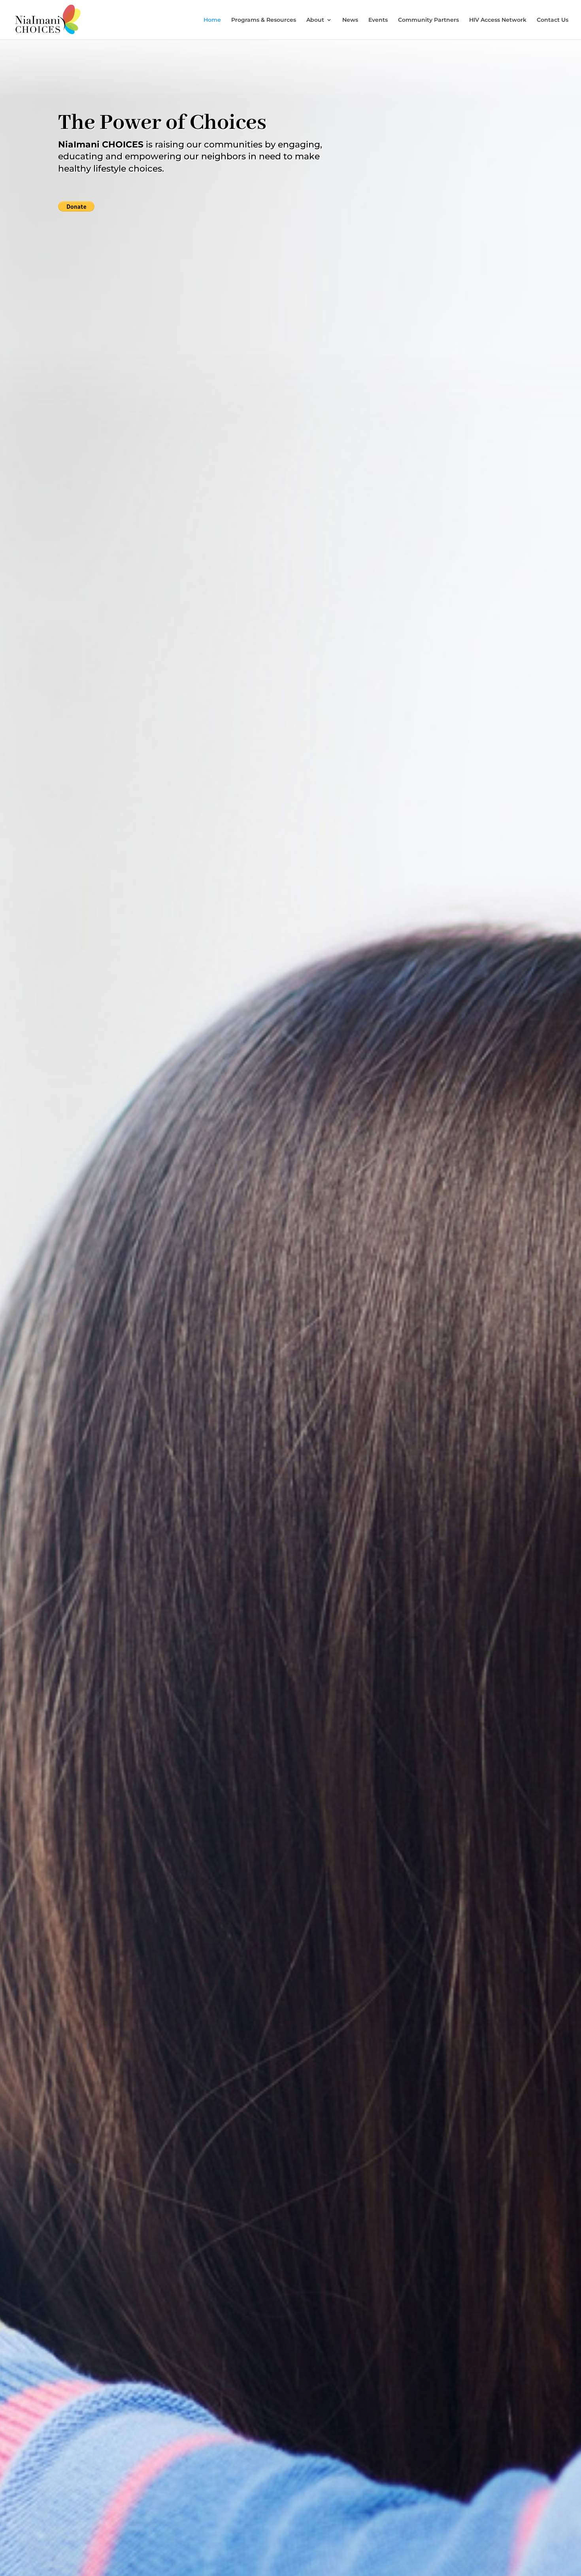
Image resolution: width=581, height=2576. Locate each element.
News (350, 20)
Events (378, 20)
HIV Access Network (498, 20)
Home (212, 20)
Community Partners (428, 20)
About (315, 20)
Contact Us (553, 20)
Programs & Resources (264, 20)
